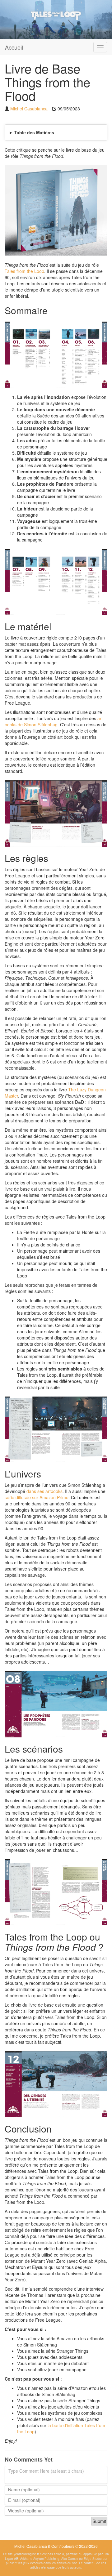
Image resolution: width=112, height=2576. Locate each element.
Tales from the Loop (24, 271)
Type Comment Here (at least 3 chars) (46, 2471)
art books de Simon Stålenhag (54, 721)
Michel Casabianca (29, 109)
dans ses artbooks (44, 1491)
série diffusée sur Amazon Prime (37, 1497)
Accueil (14, 47)
